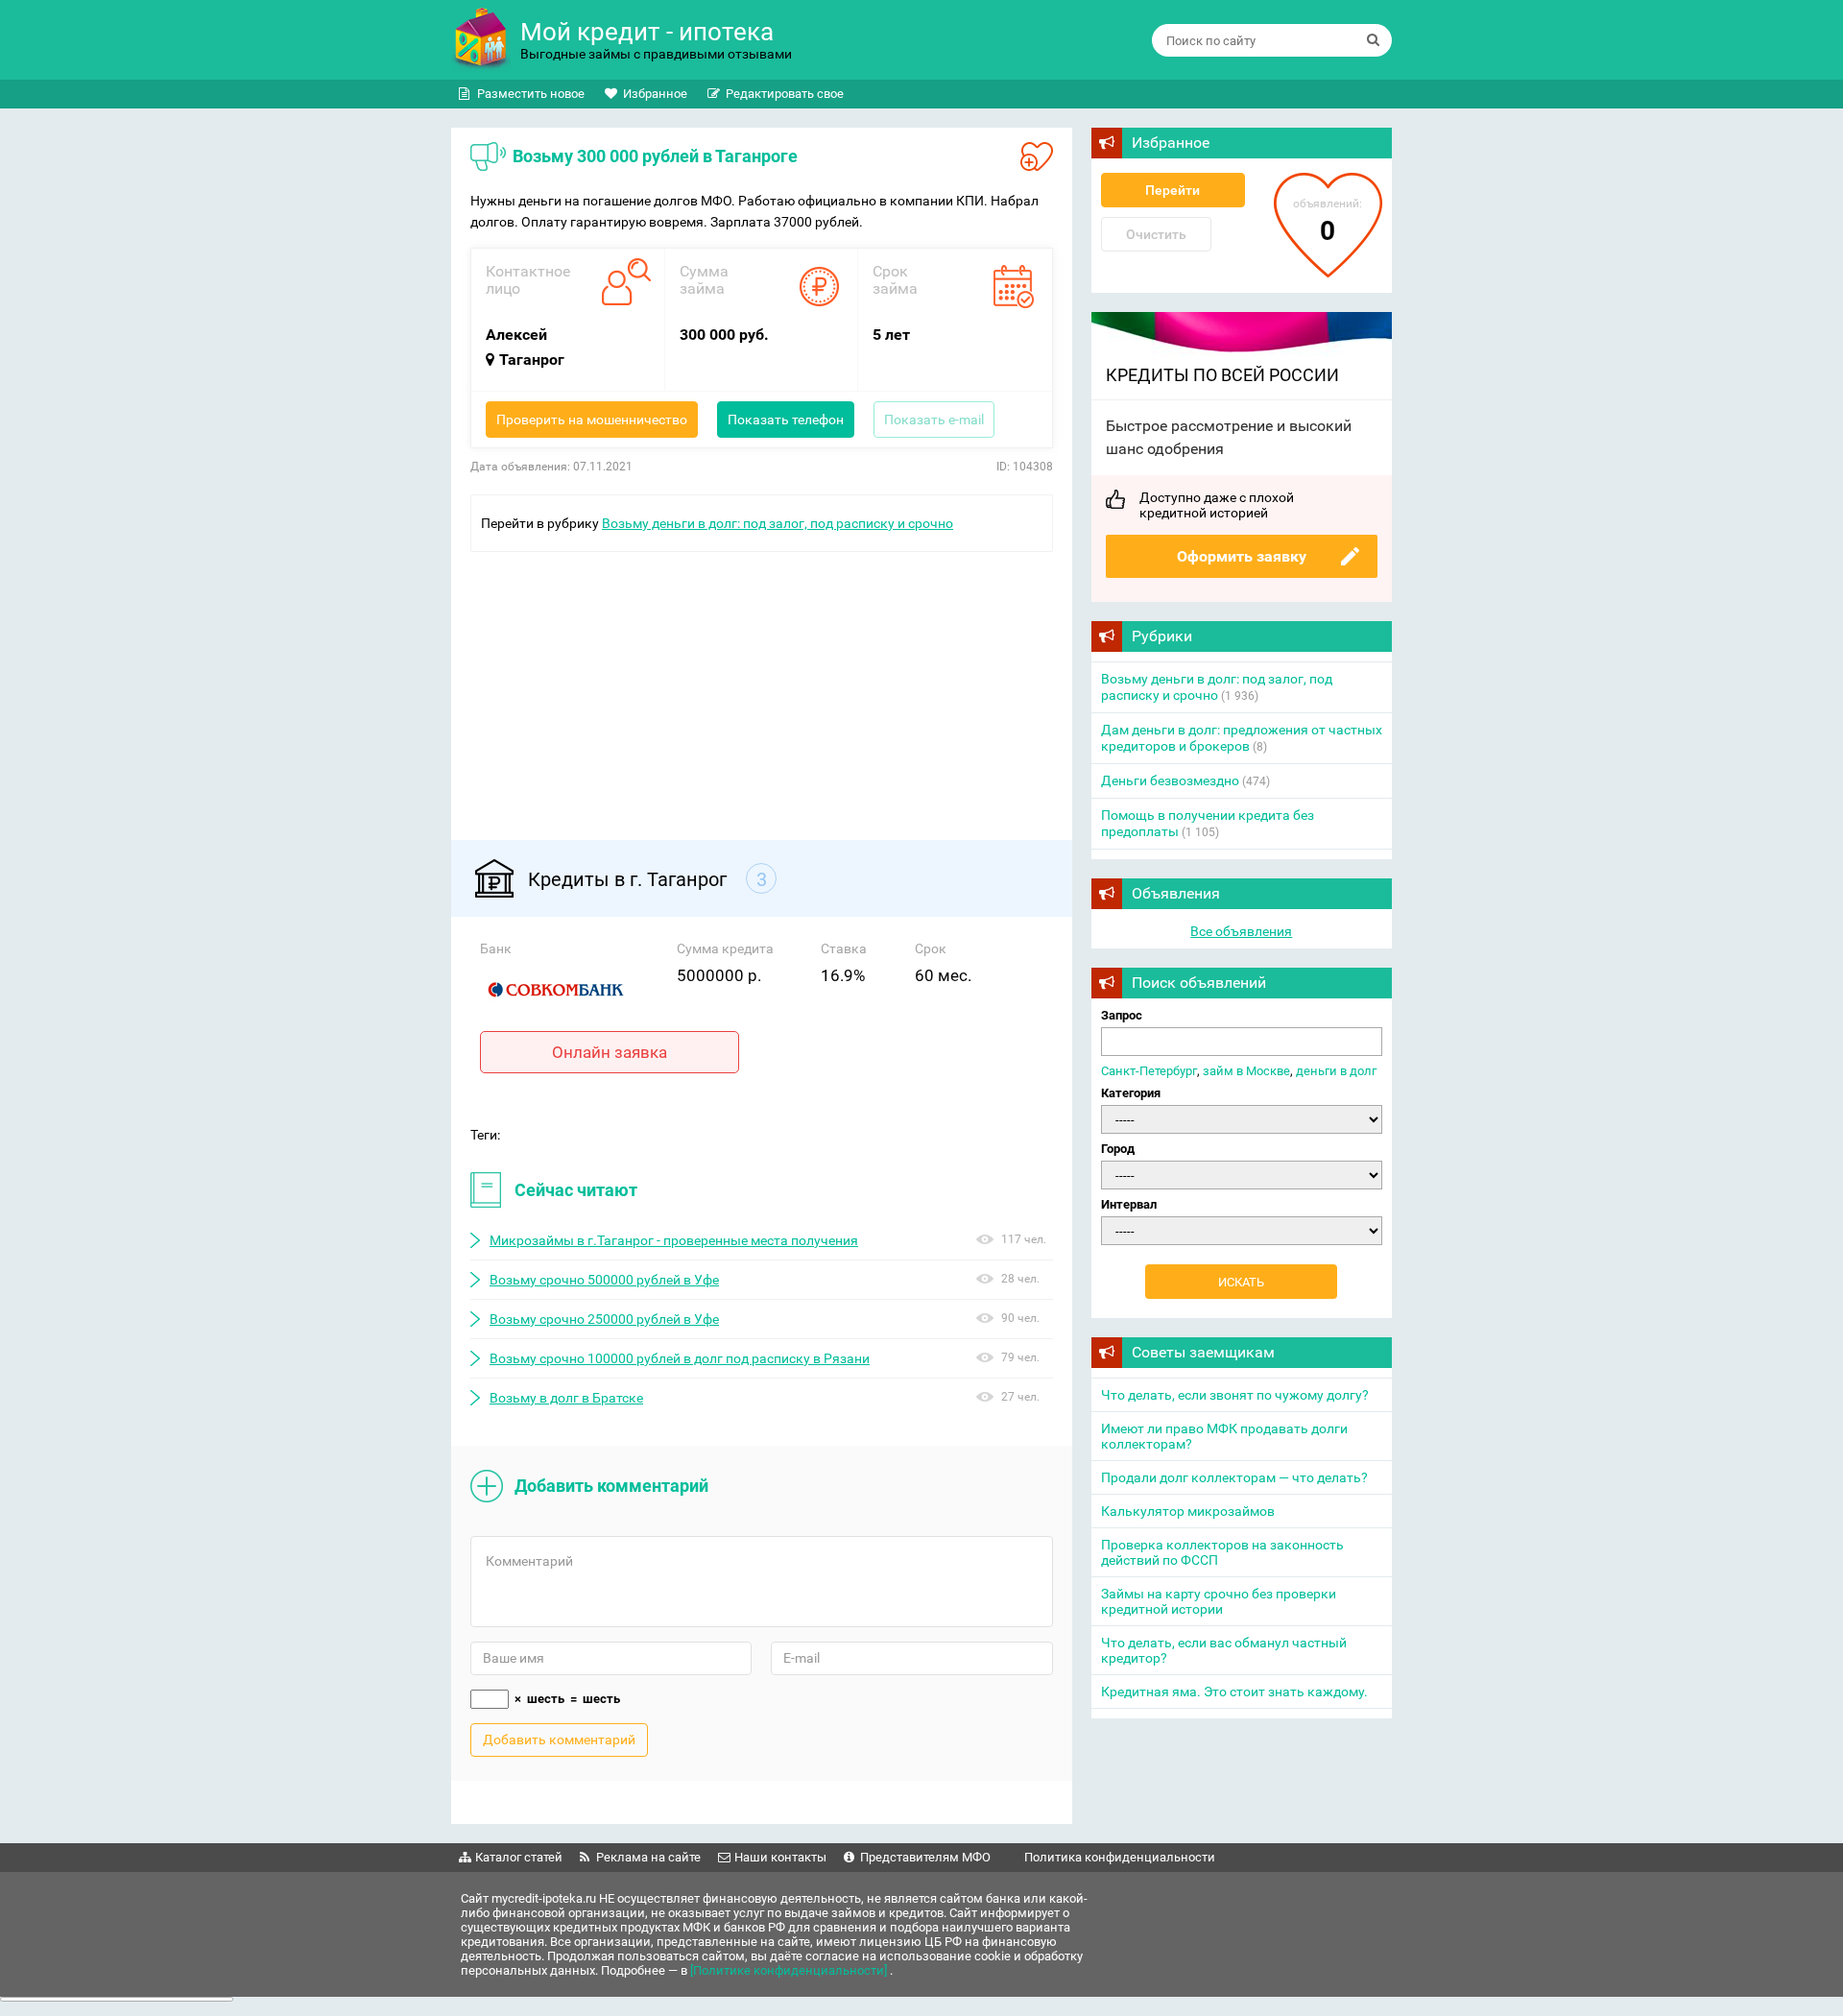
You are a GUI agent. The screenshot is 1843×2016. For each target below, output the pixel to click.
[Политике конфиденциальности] (790, 1970)
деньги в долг (1336, 1071)
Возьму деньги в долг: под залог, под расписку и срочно (778, 523)
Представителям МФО (925, 1857)
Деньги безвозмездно (1170, 780)
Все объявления (1241, 931)
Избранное (655, 94)
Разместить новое (531, 94)
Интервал (1129, 1204)
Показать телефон (786, 420)
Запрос (1122, 1015)
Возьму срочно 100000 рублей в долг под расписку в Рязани (680, 1358)
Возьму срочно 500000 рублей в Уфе (604, 1280)
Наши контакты (780, 1857)
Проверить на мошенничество (592, 420)
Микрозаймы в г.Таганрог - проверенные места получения (674, 1240)
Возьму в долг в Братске (566, 1398)
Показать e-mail (934, 420)
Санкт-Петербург (1149, 1071)
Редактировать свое (785, 94)
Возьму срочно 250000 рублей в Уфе (604, 1319)
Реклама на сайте (648, 1857)
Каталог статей (519, 1857)
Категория (1131, 1093)
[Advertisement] (762, 686)
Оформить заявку (1242, 556)
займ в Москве (1246, 1071)
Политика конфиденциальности (1120, 1857)
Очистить (1156, 234)
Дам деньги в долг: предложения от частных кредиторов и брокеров (1242, 738)
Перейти (1173, 190)
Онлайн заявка (610, 1052)
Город (1118, 1149)
